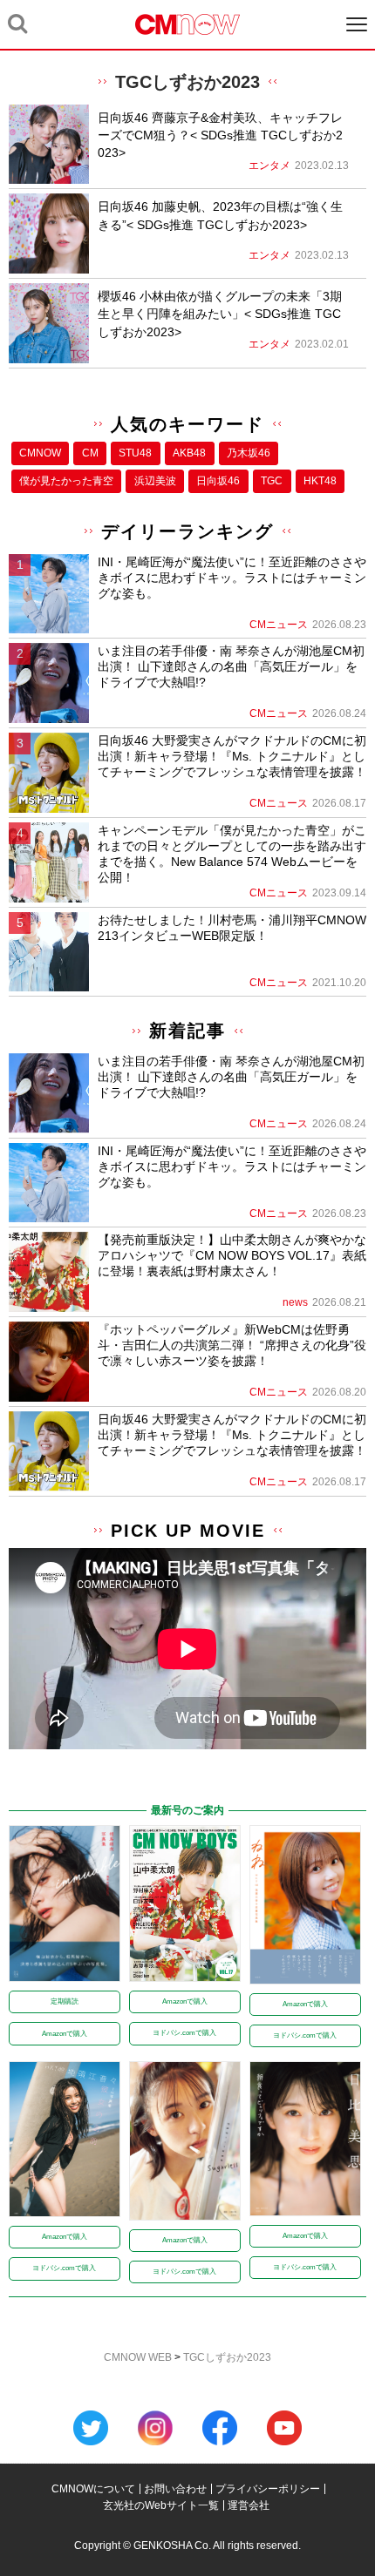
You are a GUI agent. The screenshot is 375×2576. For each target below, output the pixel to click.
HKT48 (320, 481)
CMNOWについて (93, 2489)
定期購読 (65, 2001)
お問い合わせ (175, 2489)
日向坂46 (218, 481)
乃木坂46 (249, 453)
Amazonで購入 (65, 2034)
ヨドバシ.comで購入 (184, 2033)
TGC (272, 481)
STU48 (135, 453)
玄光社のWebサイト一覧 (161, 2505)
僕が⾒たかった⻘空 (66, 481)
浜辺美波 (155, 481)
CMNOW (40, 453)
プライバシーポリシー (268, 2489)
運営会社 (249, 2505)
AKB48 (189, 453)
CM (90, 453)
